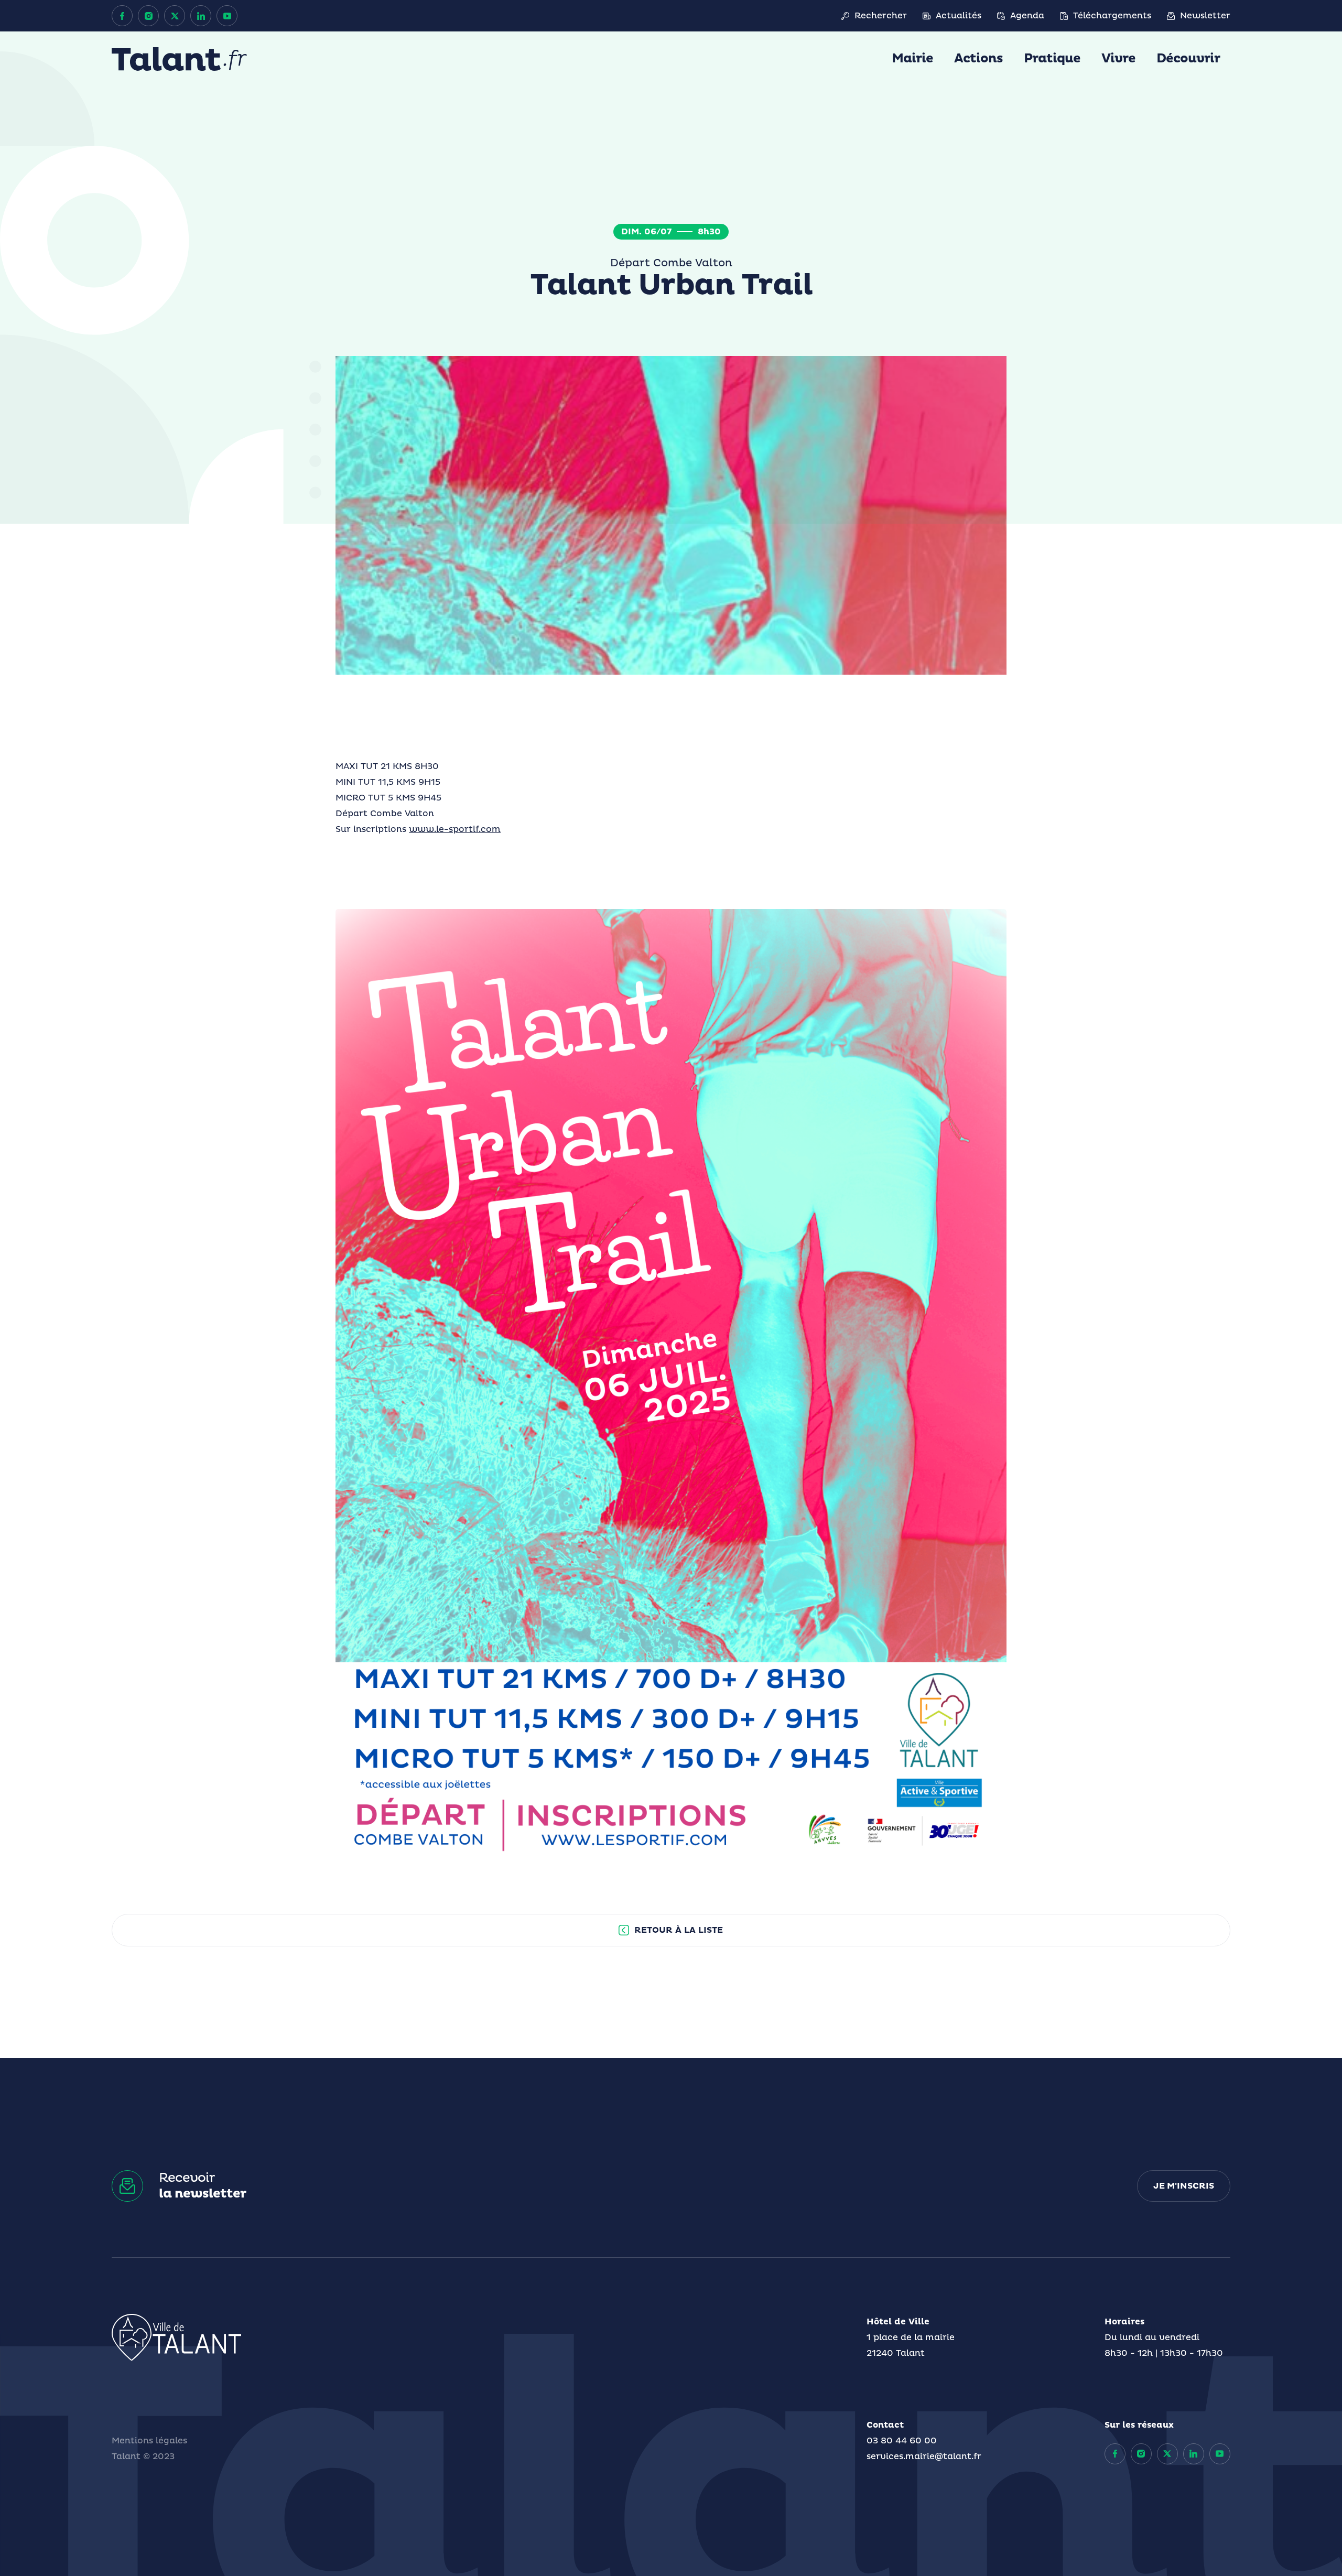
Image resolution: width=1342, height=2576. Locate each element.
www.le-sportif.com (455, 829)
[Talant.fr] (179, 59)
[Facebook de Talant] (122, 16)
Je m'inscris (1184, 2186)
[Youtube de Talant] (227, 16)
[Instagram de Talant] (148, 16)
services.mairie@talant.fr (924, 2456)
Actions (978, 59)
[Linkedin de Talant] (201, 16)
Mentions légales (149, 2441)
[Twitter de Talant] (175, 16)
